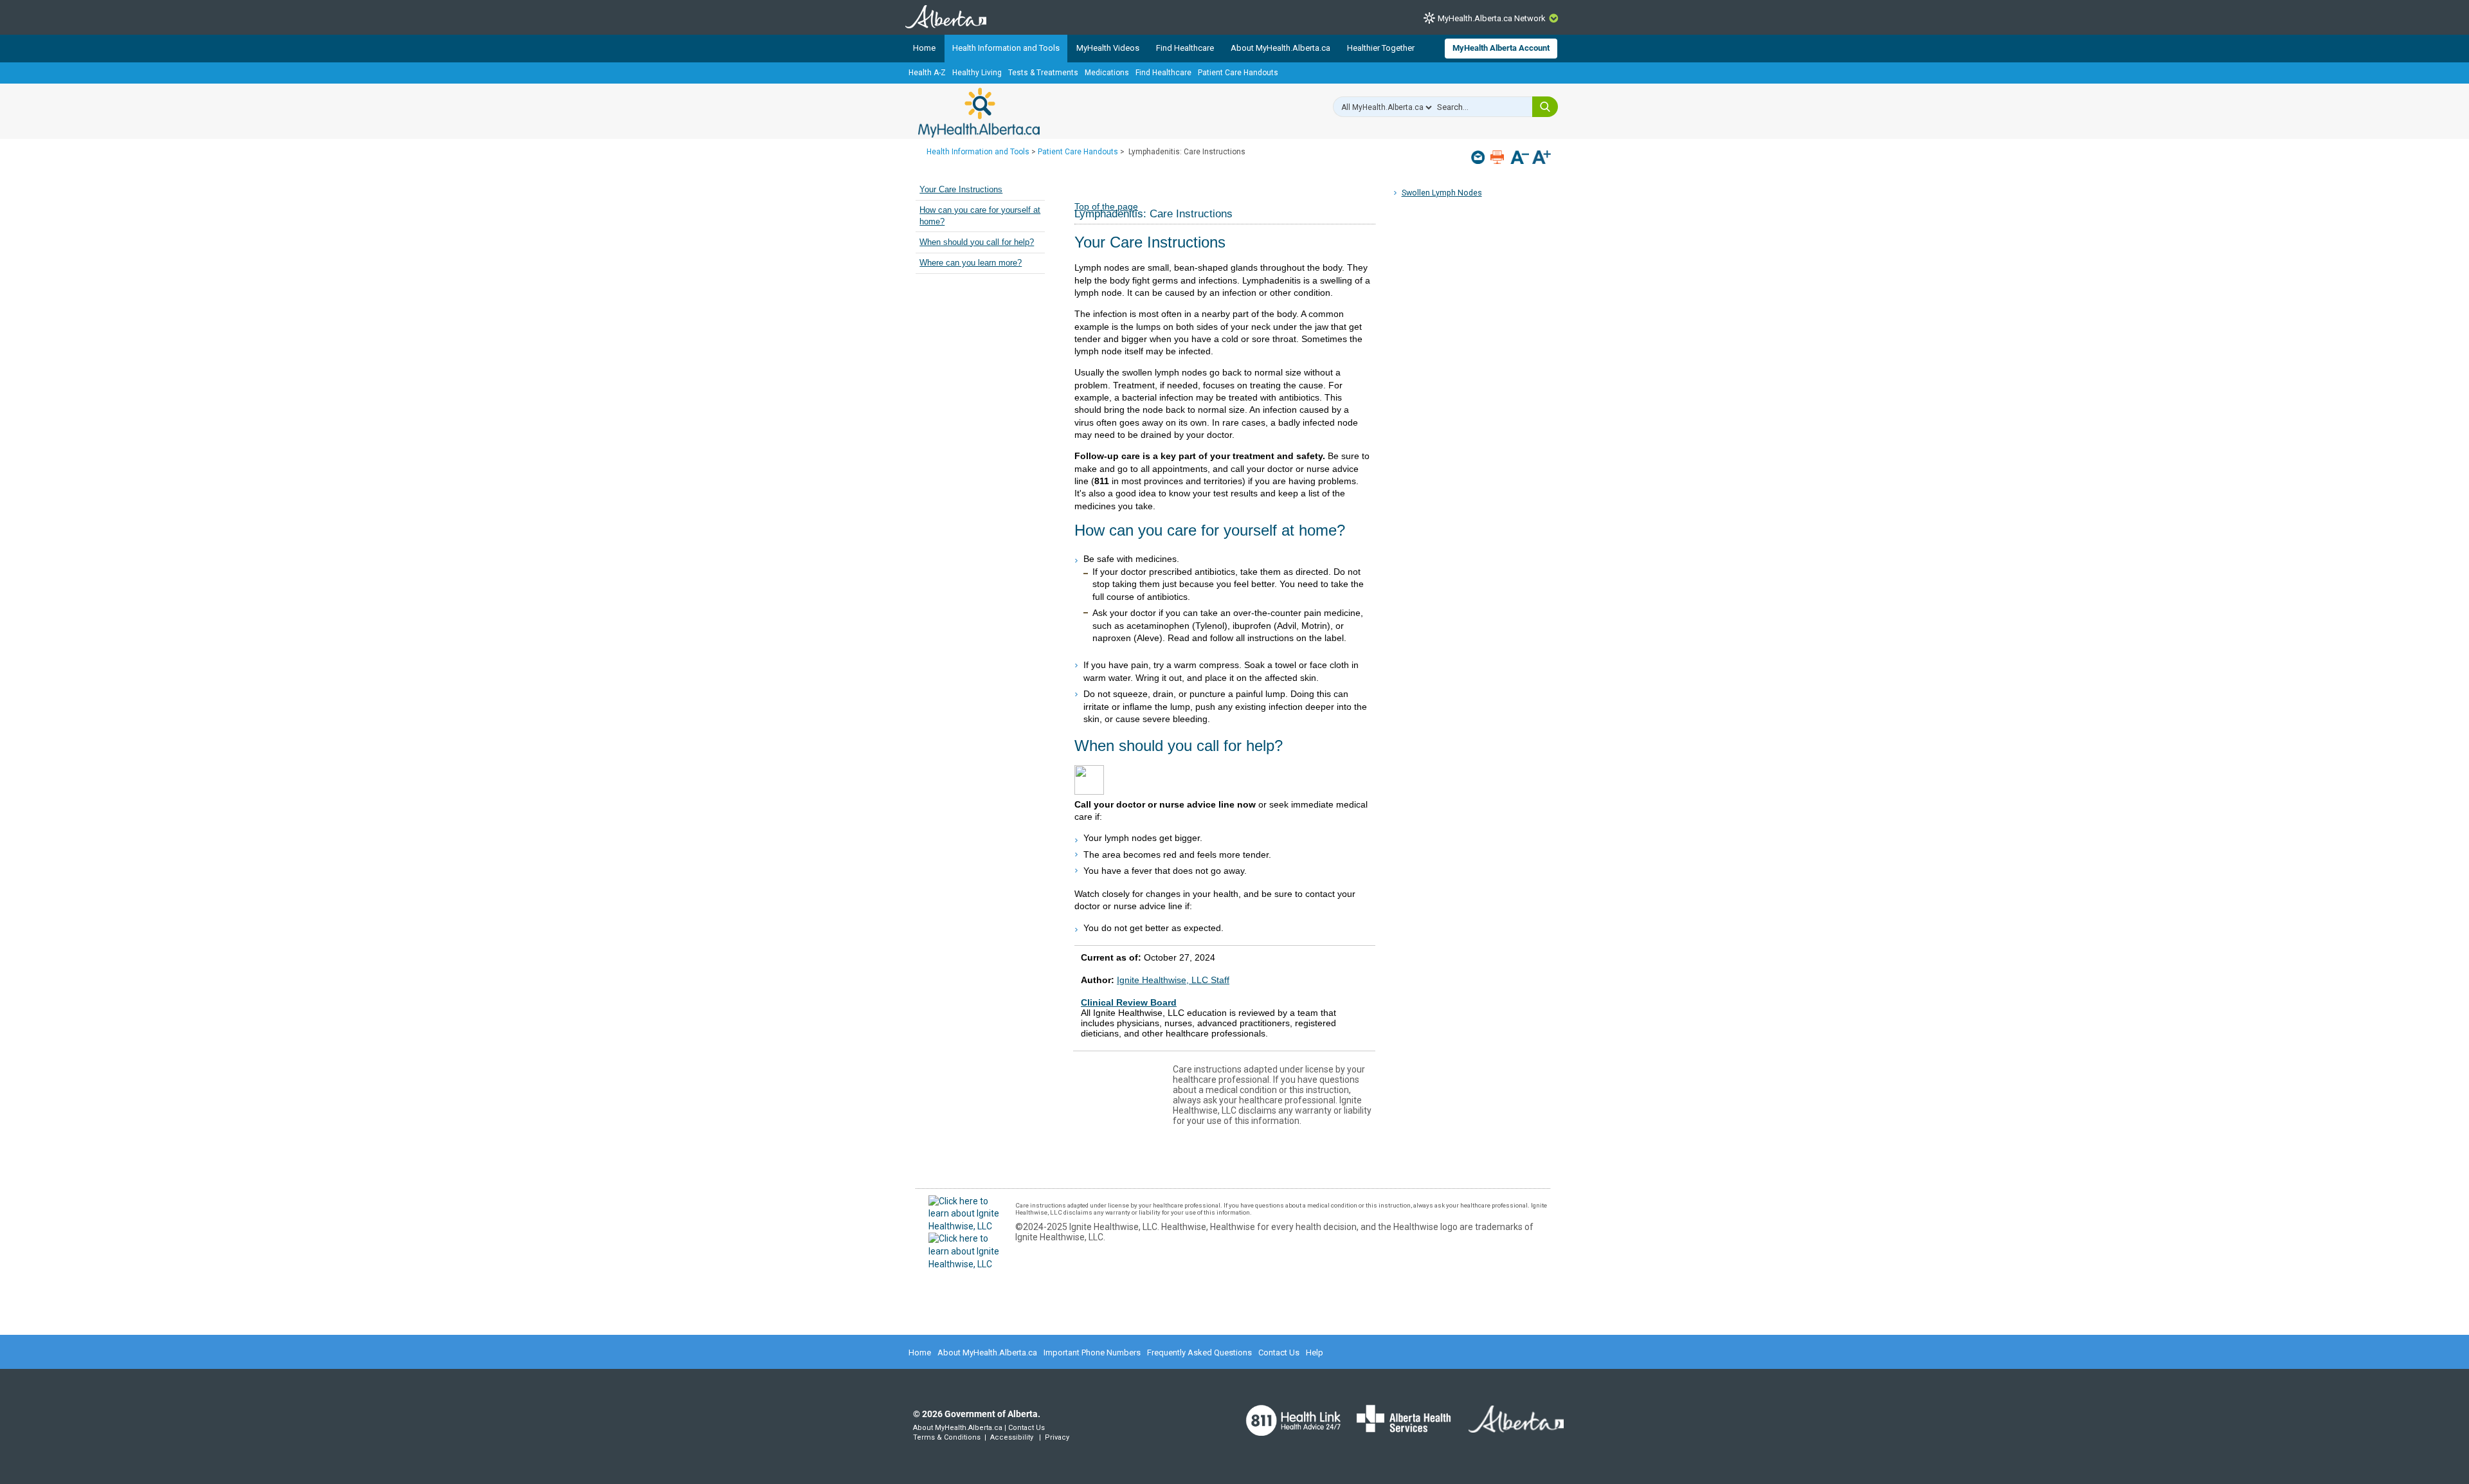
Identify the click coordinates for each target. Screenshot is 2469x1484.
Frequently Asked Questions (1199, 1353)
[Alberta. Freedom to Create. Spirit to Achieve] (1508, 1427)
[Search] (1545, 107)
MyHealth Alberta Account (1501, 48)
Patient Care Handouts (1238, 73)
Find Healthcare (1185, 48)
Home (924, 48)
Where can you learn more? (971, 263)
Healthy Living (977, 73)
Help (1315, 1353)
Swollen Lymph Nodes (1442, 193)
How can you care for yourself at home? (980, 216)
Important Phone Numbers (1092, 1353)
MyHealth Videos (1108, 48)
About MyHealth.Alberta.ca (1280, 48)
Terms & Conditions (947, 1437)
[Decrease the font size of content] (1520, 158)
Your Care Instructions (961, 190)
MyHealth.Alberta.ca (979, 113)
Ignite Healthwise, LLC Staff (1173, 980)
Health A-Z (927, 73)
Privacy (1057, 1437)
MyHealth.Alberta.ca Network (1492, 18)
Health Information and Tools (1006, 48)
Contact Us (1279, 1353)
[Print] (1498, 157)
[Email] (1479, 157)
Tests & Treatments (1043, 73)
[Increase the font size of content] (1542, 158)
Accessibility (1012, 1437)
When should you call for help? (977, 242)
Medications (1107, 73)
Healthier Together (1381, 48)
